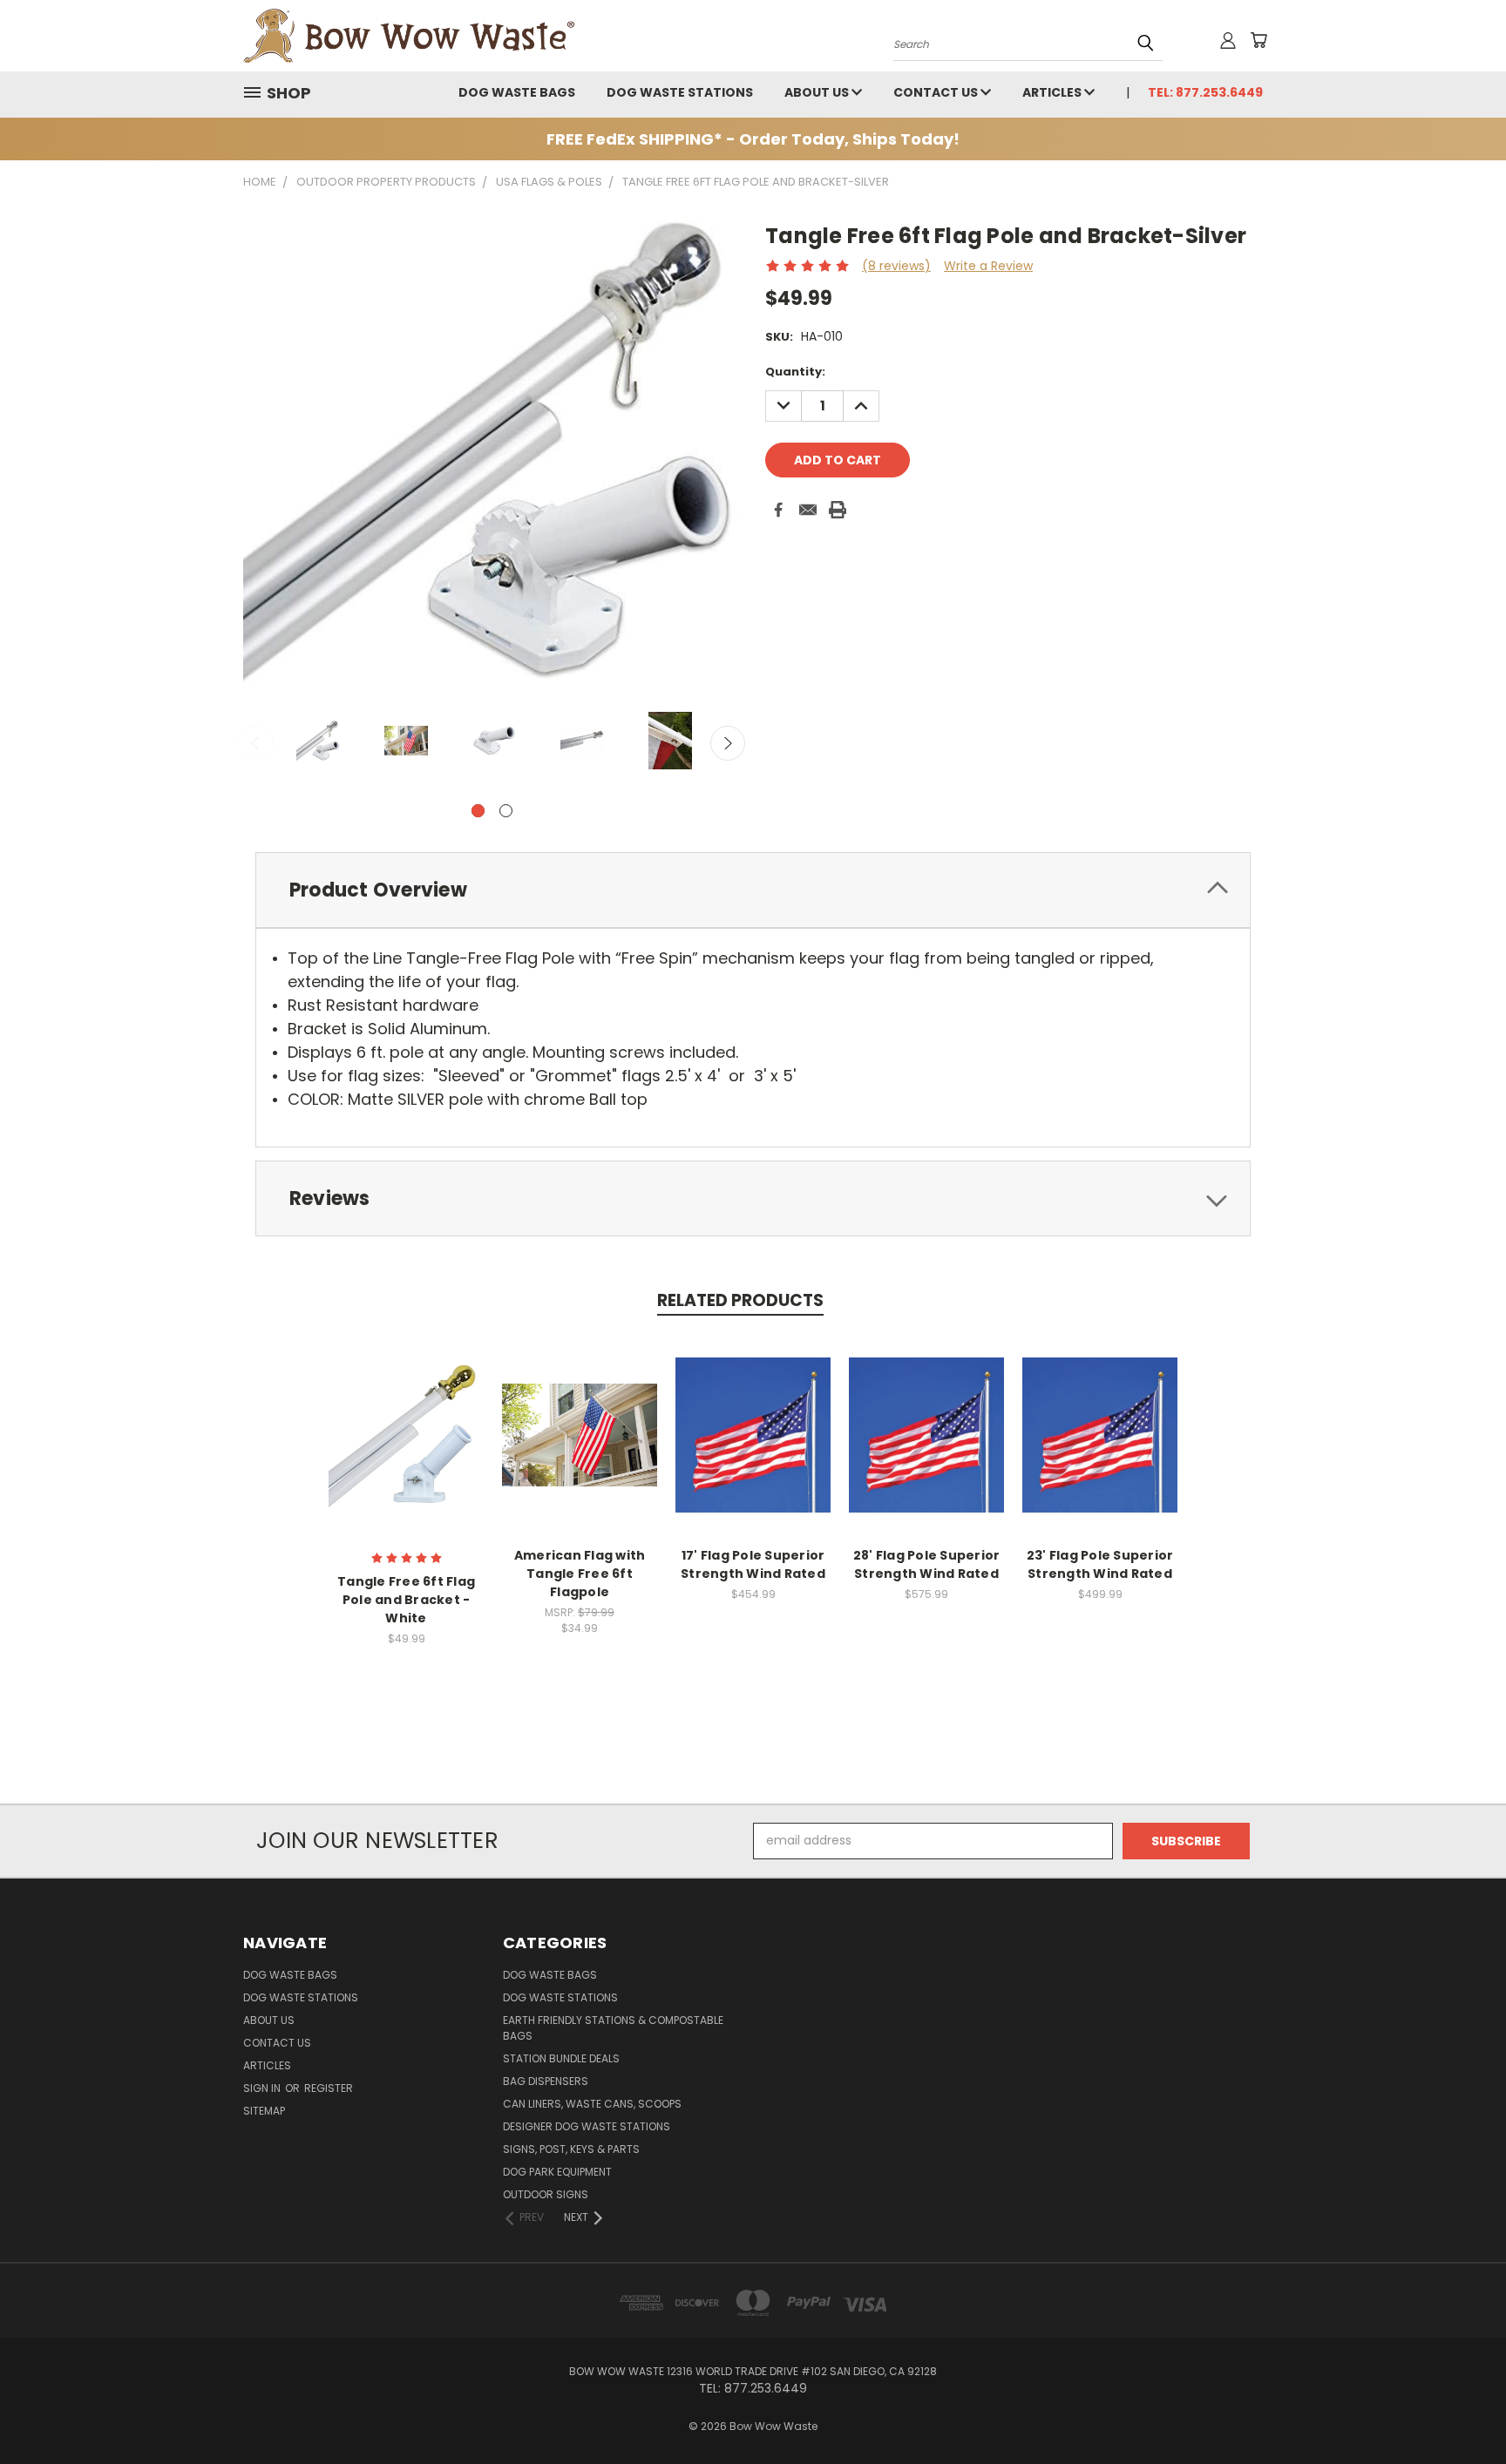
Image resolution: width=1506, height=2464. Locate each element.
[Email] (808, 510)
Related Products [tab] (740, 1300)
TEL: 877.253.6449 (1205, 92)
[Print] (838, 510)
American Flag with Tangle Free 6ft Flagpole (580, 1574)
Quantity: (795, 372)
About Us (818, 92)
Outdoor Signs (546, 2194)
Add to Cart (407, 1433)
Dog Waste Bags (517, 92)
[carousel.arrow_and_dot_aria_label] (506, 811)
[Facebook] (778, 510)
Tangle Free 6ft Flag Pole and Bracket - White (406, 1600)
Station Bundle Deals (561, 2058)
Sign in (263, 2088)
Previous (256, 743)
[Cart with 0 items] (1258, 40)
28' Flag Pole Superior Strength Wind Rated (927, 1564)
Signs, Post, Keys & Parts (571, 2149)
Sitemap (264, 2111)
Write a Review (988, 266)
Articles (1053, 92)
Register (329, 2088)
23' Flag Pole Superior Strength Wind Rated (1100, 1564)
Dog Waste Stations (680, 92)
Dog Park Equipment (557, 2172)
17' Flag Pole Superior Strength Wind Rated (753, 1564)
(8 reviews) (896, 266)
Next (728, 743)
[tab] (753, 890)
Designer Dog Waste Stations (587, 2126)
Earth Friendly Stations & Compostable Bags (613, 2028)
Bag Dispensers (546, 2081)
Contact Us (937, 92)
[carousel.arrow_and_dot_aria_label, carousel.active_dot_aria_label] (478, 811)
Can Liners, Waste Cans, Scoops (592, 2104)
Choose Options (580, 1433)
